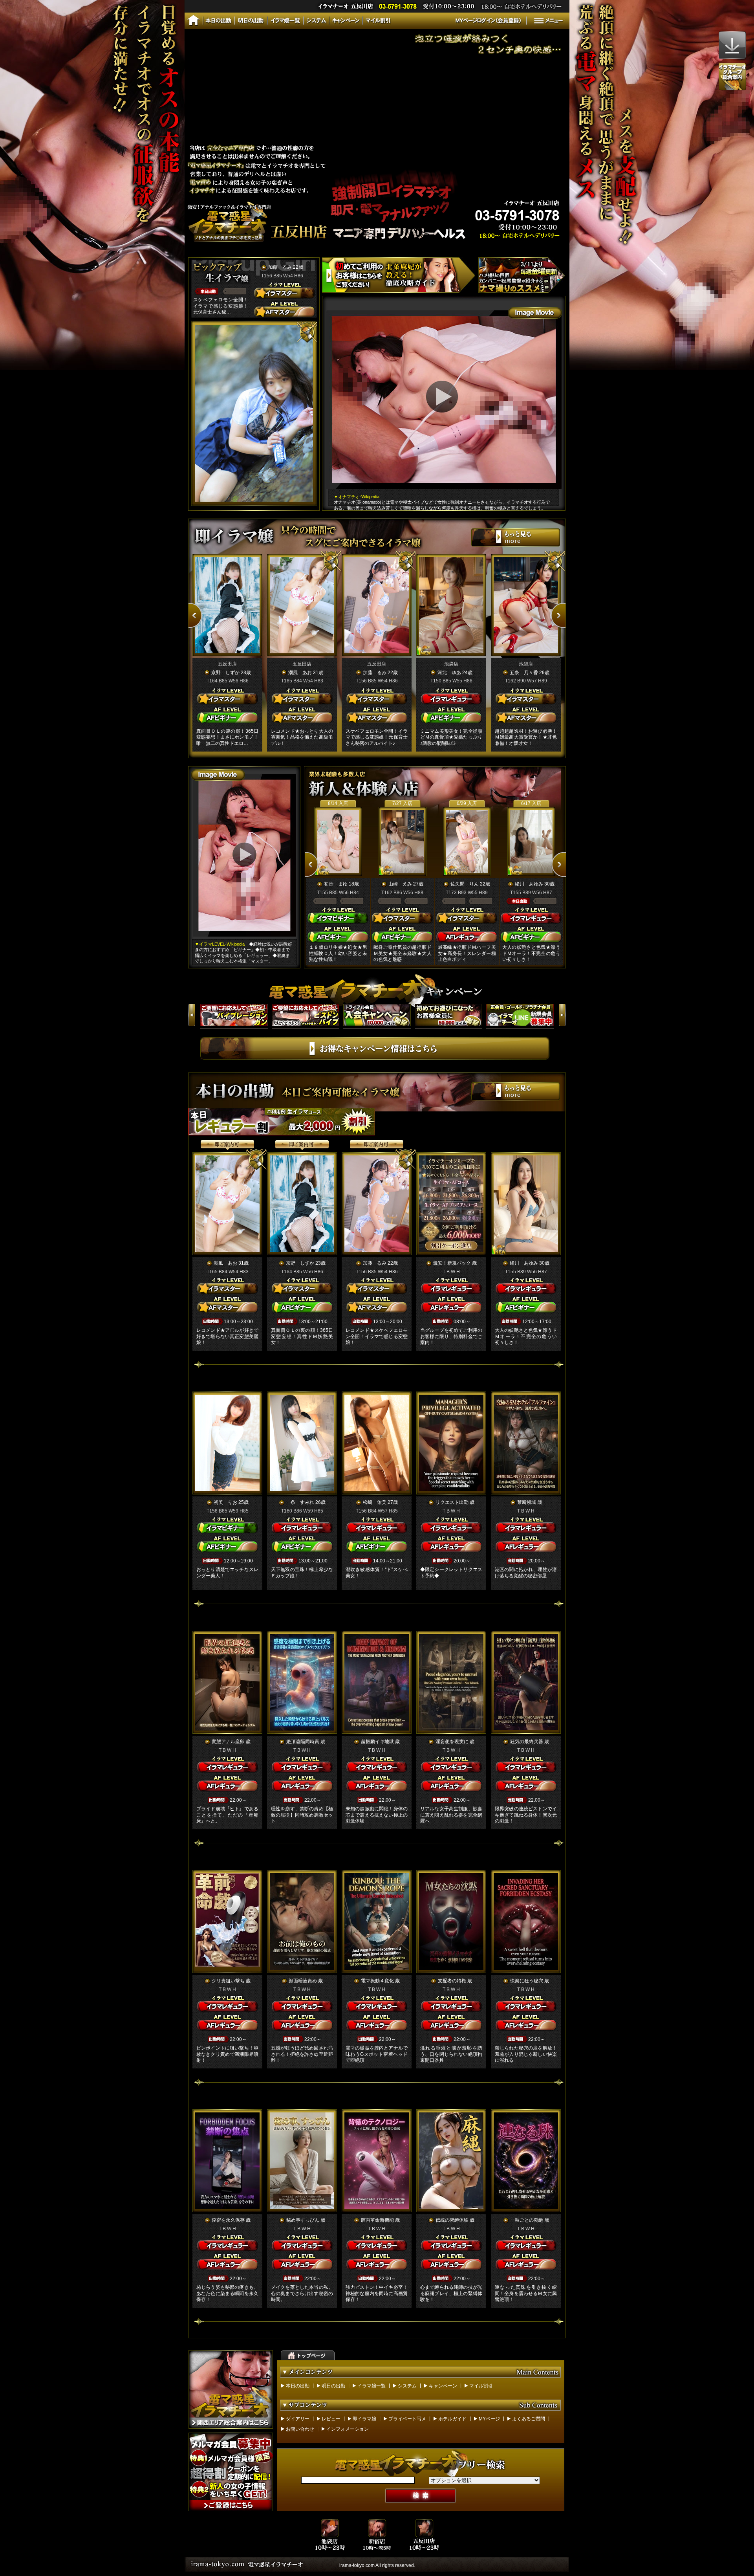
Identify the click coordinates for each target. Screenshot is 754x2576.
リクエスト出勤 (452, 1502)
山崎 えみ (400, 884)
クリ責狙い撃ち (228, 1981)
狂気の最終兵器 (527, 1742)
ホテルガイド (452, 2419)
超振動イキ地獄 (377, 1742)
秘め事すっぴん (303, 2220)
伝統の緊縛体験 (452, 2220)
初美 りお (225, 1502)
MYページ (489, 2419)
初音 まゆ (336, 884)
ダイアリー (298, 2419)
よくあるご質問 (529, 2419)
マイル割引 (481, 2386)
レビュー (331, 2419)
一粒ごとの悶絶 (527, 2220)
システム (407, 2386)
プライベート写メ (407, 2419)
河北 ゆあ (449, 673)
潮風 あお (300, 673)
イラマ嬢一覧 (372, 2386)
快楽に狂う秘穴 (527, 1981)
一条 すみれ (300, 1502)
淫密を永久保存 (228, 2220)
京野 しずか (225, 673)
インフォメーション (348, 2429)
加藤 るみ (280, 267)
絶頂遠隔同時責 (303, 1742)
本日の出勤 (298, 2386)
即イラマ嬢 (364, 2419)
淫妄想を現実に (452, 1742)
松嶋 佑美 (375, 1502)
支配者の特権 (452, 1981)
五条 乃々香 (524, 673)
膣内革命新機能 (377, 2220)
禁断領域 (527, 1502)
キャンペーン (443, 2386)
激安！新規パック (452, 1263)
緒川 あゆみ (529, 884)
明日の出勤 (333, 2386)
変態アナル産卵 (228, 1742)
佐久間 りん (465, 884)
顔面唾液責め (303, 1981)
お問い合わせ (300, 2429)
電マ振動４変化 (377, 1981)
